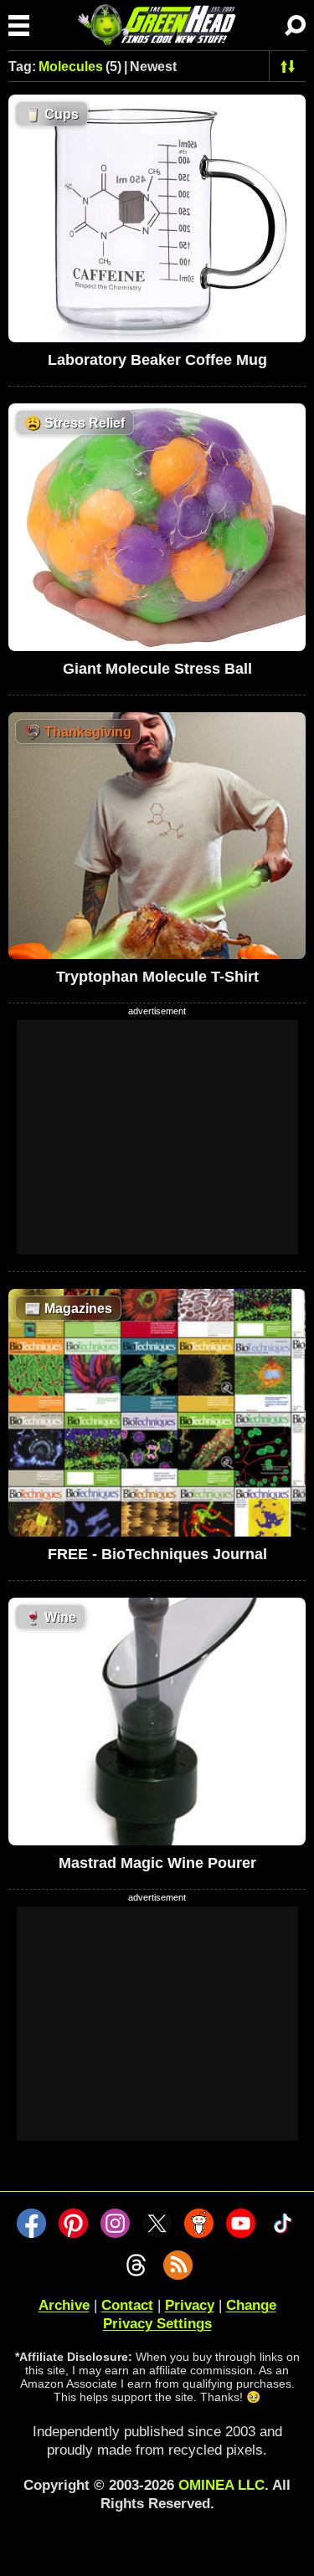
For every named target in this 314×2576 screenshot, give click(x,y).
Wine (50, 1617)
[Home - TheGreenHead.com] (157, 25)
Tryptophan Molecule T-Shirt (157, 977)
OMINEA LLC (221, 2485)
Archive (64, 2305)
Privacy (190, 2305)
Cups (51, 114)
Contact (127, 2305)
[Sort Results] (288, 66)
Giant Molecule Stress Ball (157, 669)
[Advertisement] (157, 1137)
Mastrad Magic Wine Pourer (157, 1863)
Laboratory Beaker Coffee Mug (157, 360)
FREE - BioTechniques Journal (157, 1554)
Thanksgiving (78, 732)
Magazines (68, 1309)
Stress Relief (75, 423)
